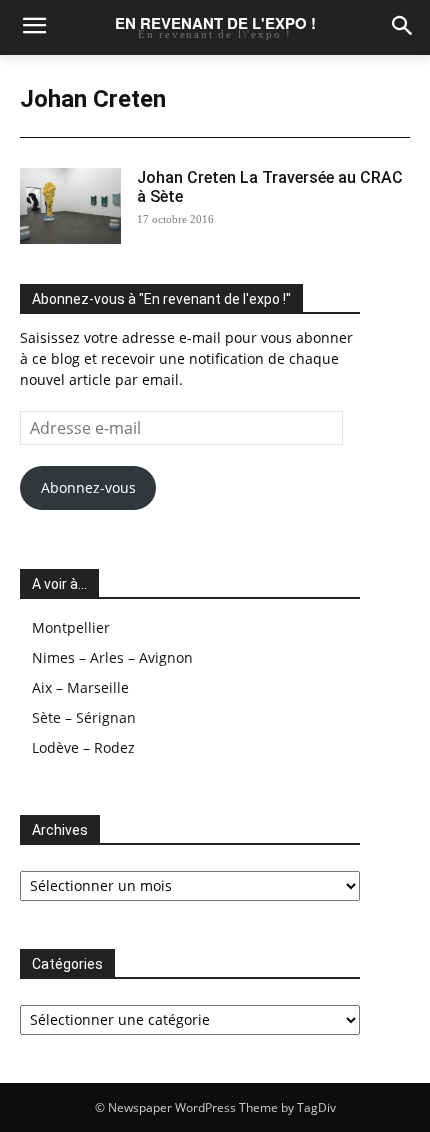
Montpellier (71, 627)
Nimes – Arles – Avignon (112, 657)
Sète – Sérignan (84, 717)
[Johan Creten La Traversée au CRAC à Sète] (70, 206)
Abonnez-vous (88, 487)
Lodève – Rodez (83, 747)
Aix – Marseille (80, 687)
